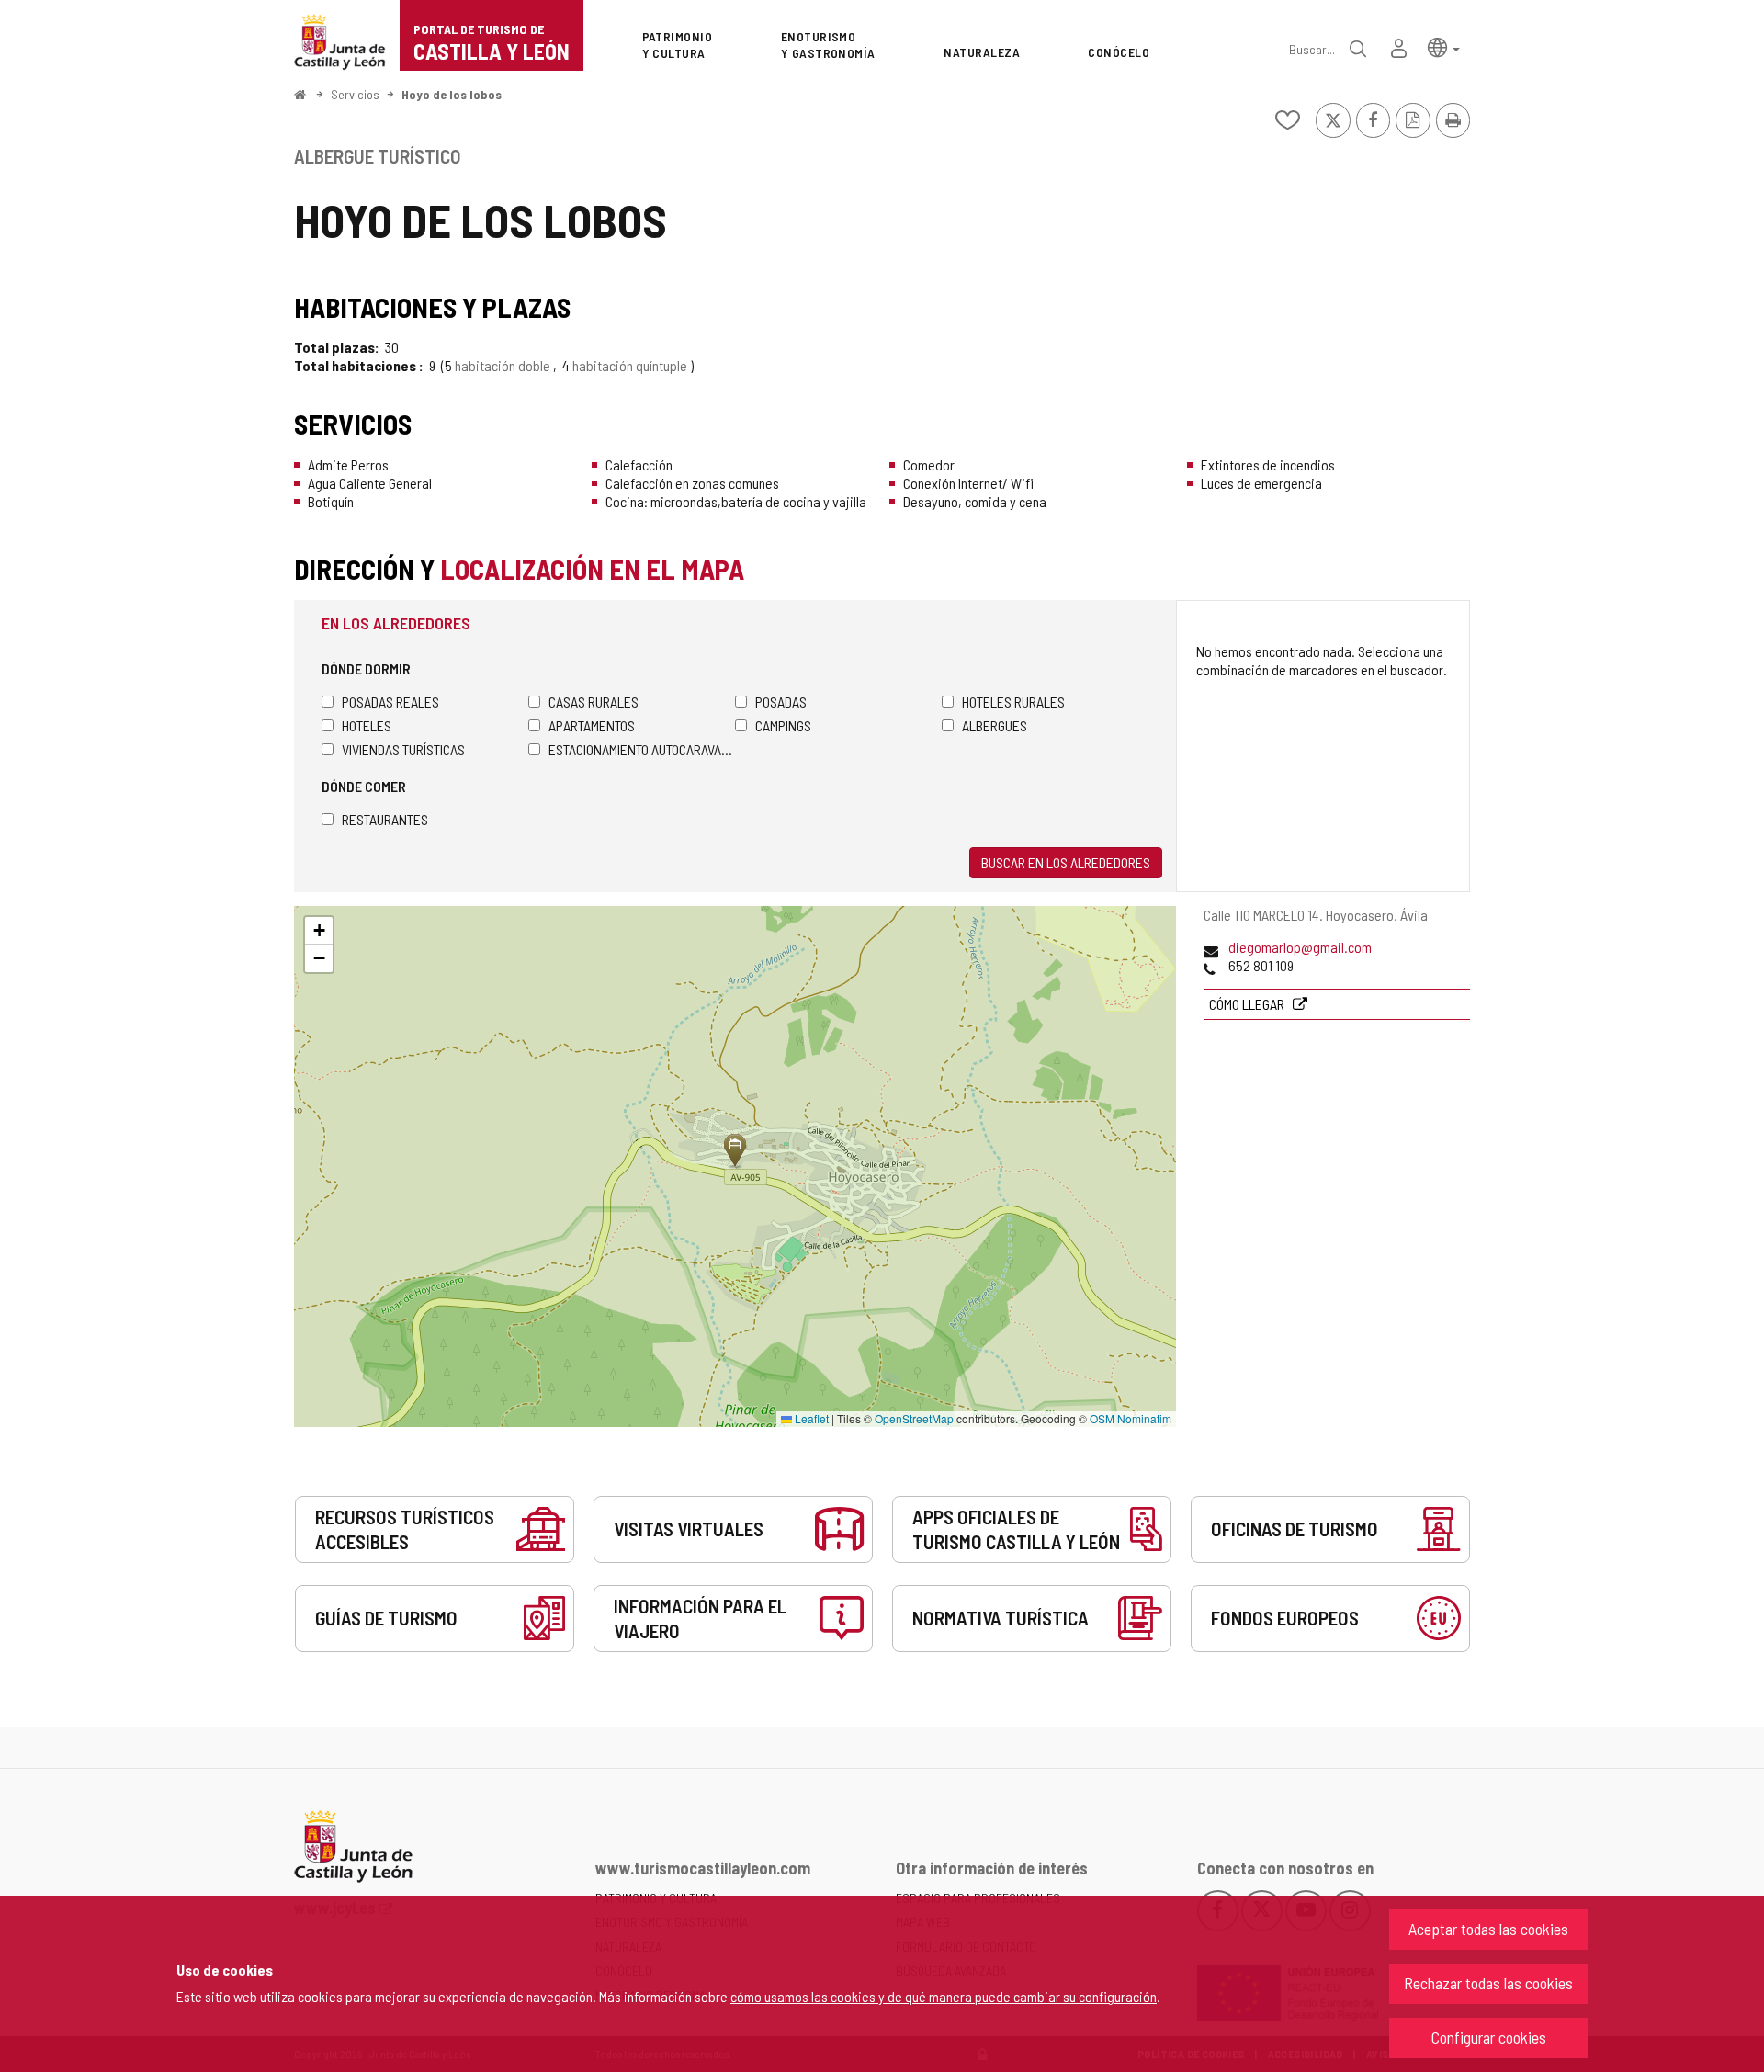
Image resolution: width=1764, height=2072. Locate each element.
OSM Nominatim (1131, 1418)
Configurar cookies (1489, 2037)
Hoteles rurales (1013, 702)
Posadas (781, 702)
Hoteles (367, 725)
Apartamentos (592, 725)
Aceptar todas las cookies (1488, 1929)
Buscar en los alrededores (1066, 862)
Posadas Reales (390, 702)
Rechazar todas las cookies (1488, 1983)
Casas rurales (594, 702)
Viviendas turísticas (403, 749)
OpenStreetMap (914, 1418)
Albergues (995, 725)
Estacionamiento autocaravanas (642, 749)
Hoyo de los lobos (452, 94)
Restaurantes (385, 819)
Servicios (355, 94)
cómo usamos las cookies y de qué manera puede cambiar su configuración (944, 1996)
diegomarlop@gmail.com (1300, 947)
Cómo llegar (1248, 1004)
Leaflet (810, 1418)
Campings (783, 725)
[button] (1444, 46)
